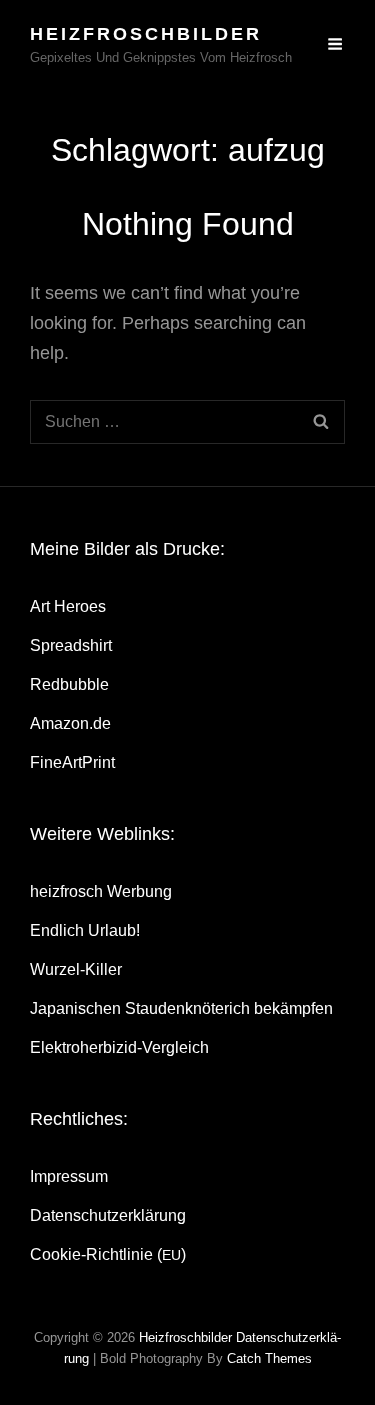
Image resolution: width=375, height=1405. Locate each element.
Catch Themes (269, 1358)
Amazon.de (70, 723)
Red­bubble (69, 684)
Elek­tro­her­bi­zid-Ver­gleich (119, 1047)
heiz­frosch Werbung (101, 891)
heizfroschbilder (146, 34)
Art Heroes (68, 606)
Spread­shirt (71, 645)
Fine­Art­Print (72, 762)
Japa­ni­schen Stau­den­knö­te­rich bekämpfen (181, 1008)
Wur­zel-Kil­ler (76, 969)
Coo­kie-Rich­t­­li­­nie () (108, 1254)
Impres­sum (69, 1176)
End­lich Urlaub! (85, 930)
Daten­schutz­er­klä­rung (108, 1215)
